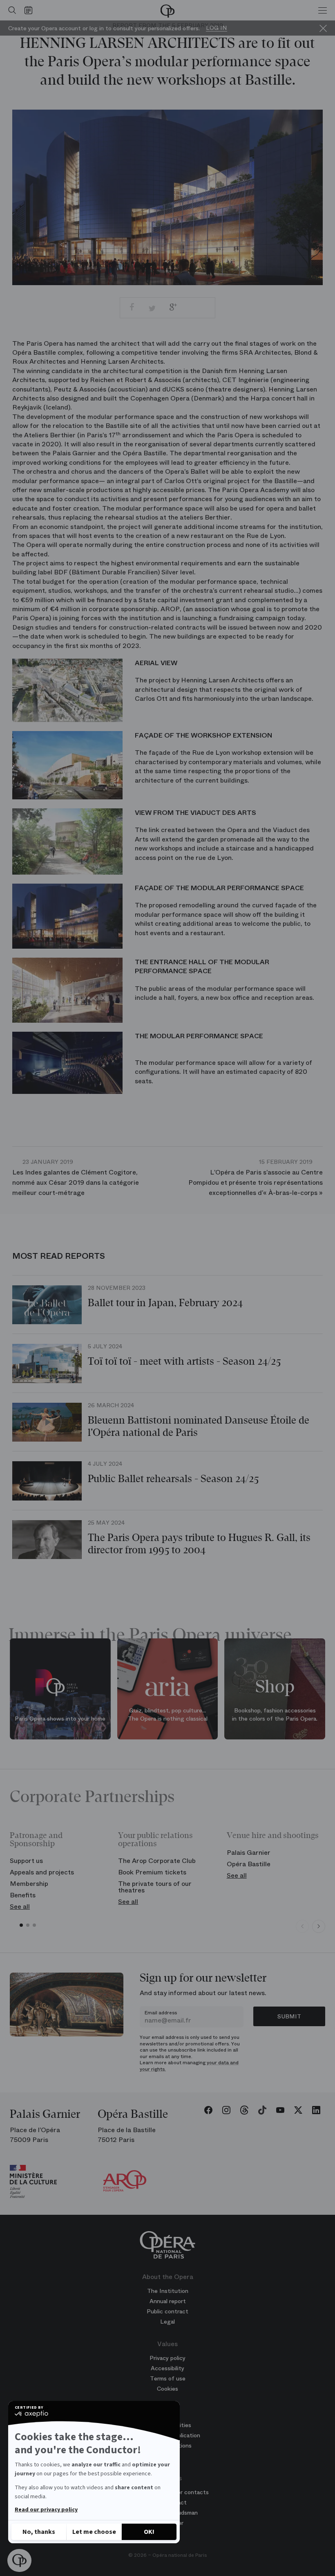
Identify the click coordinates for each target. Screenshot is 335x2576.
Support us (26, 1861)
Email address (161, 2013)
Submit (289, 2016)
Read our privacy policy (46, 2510)
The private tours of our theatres (155, 1887)
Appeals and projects (42, 1872)
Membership (29, 1884)
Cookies (167, 2389)
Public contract (167, 2311)
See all (20, 1907)
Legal (167, 2322)
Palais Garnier (249, 1853)
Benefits (23, 1895)
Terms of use (168, 2378)
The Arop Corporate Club (157, 1861)
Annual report (168, 2301)
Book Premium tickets (152, 1872)
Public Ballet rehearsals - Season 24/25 (173, 1479)
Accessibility (167, 2368)
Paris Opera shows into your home (60, 1719)
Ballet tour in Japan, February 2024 (165, 1303)
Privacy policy (167, 2358)
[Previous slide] (302, 1926)
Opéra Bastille (249, 1864)
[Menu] (323, 10)
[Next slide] (319, 1926)
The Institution (168, 2291)
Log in (217, 28)
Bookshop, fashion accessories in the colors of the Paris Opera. (275, 1715)
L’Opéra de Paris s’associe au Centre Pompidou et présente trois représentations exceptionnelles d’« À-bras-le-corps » (256, 1178)
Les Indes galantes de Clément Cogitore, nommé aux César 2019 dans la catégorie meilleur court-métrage (76, 1178)
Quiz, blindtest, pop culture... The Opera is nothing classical (168, 1715)
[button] (19, 2561)
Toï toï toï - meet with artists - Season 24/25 (184, 1361)
